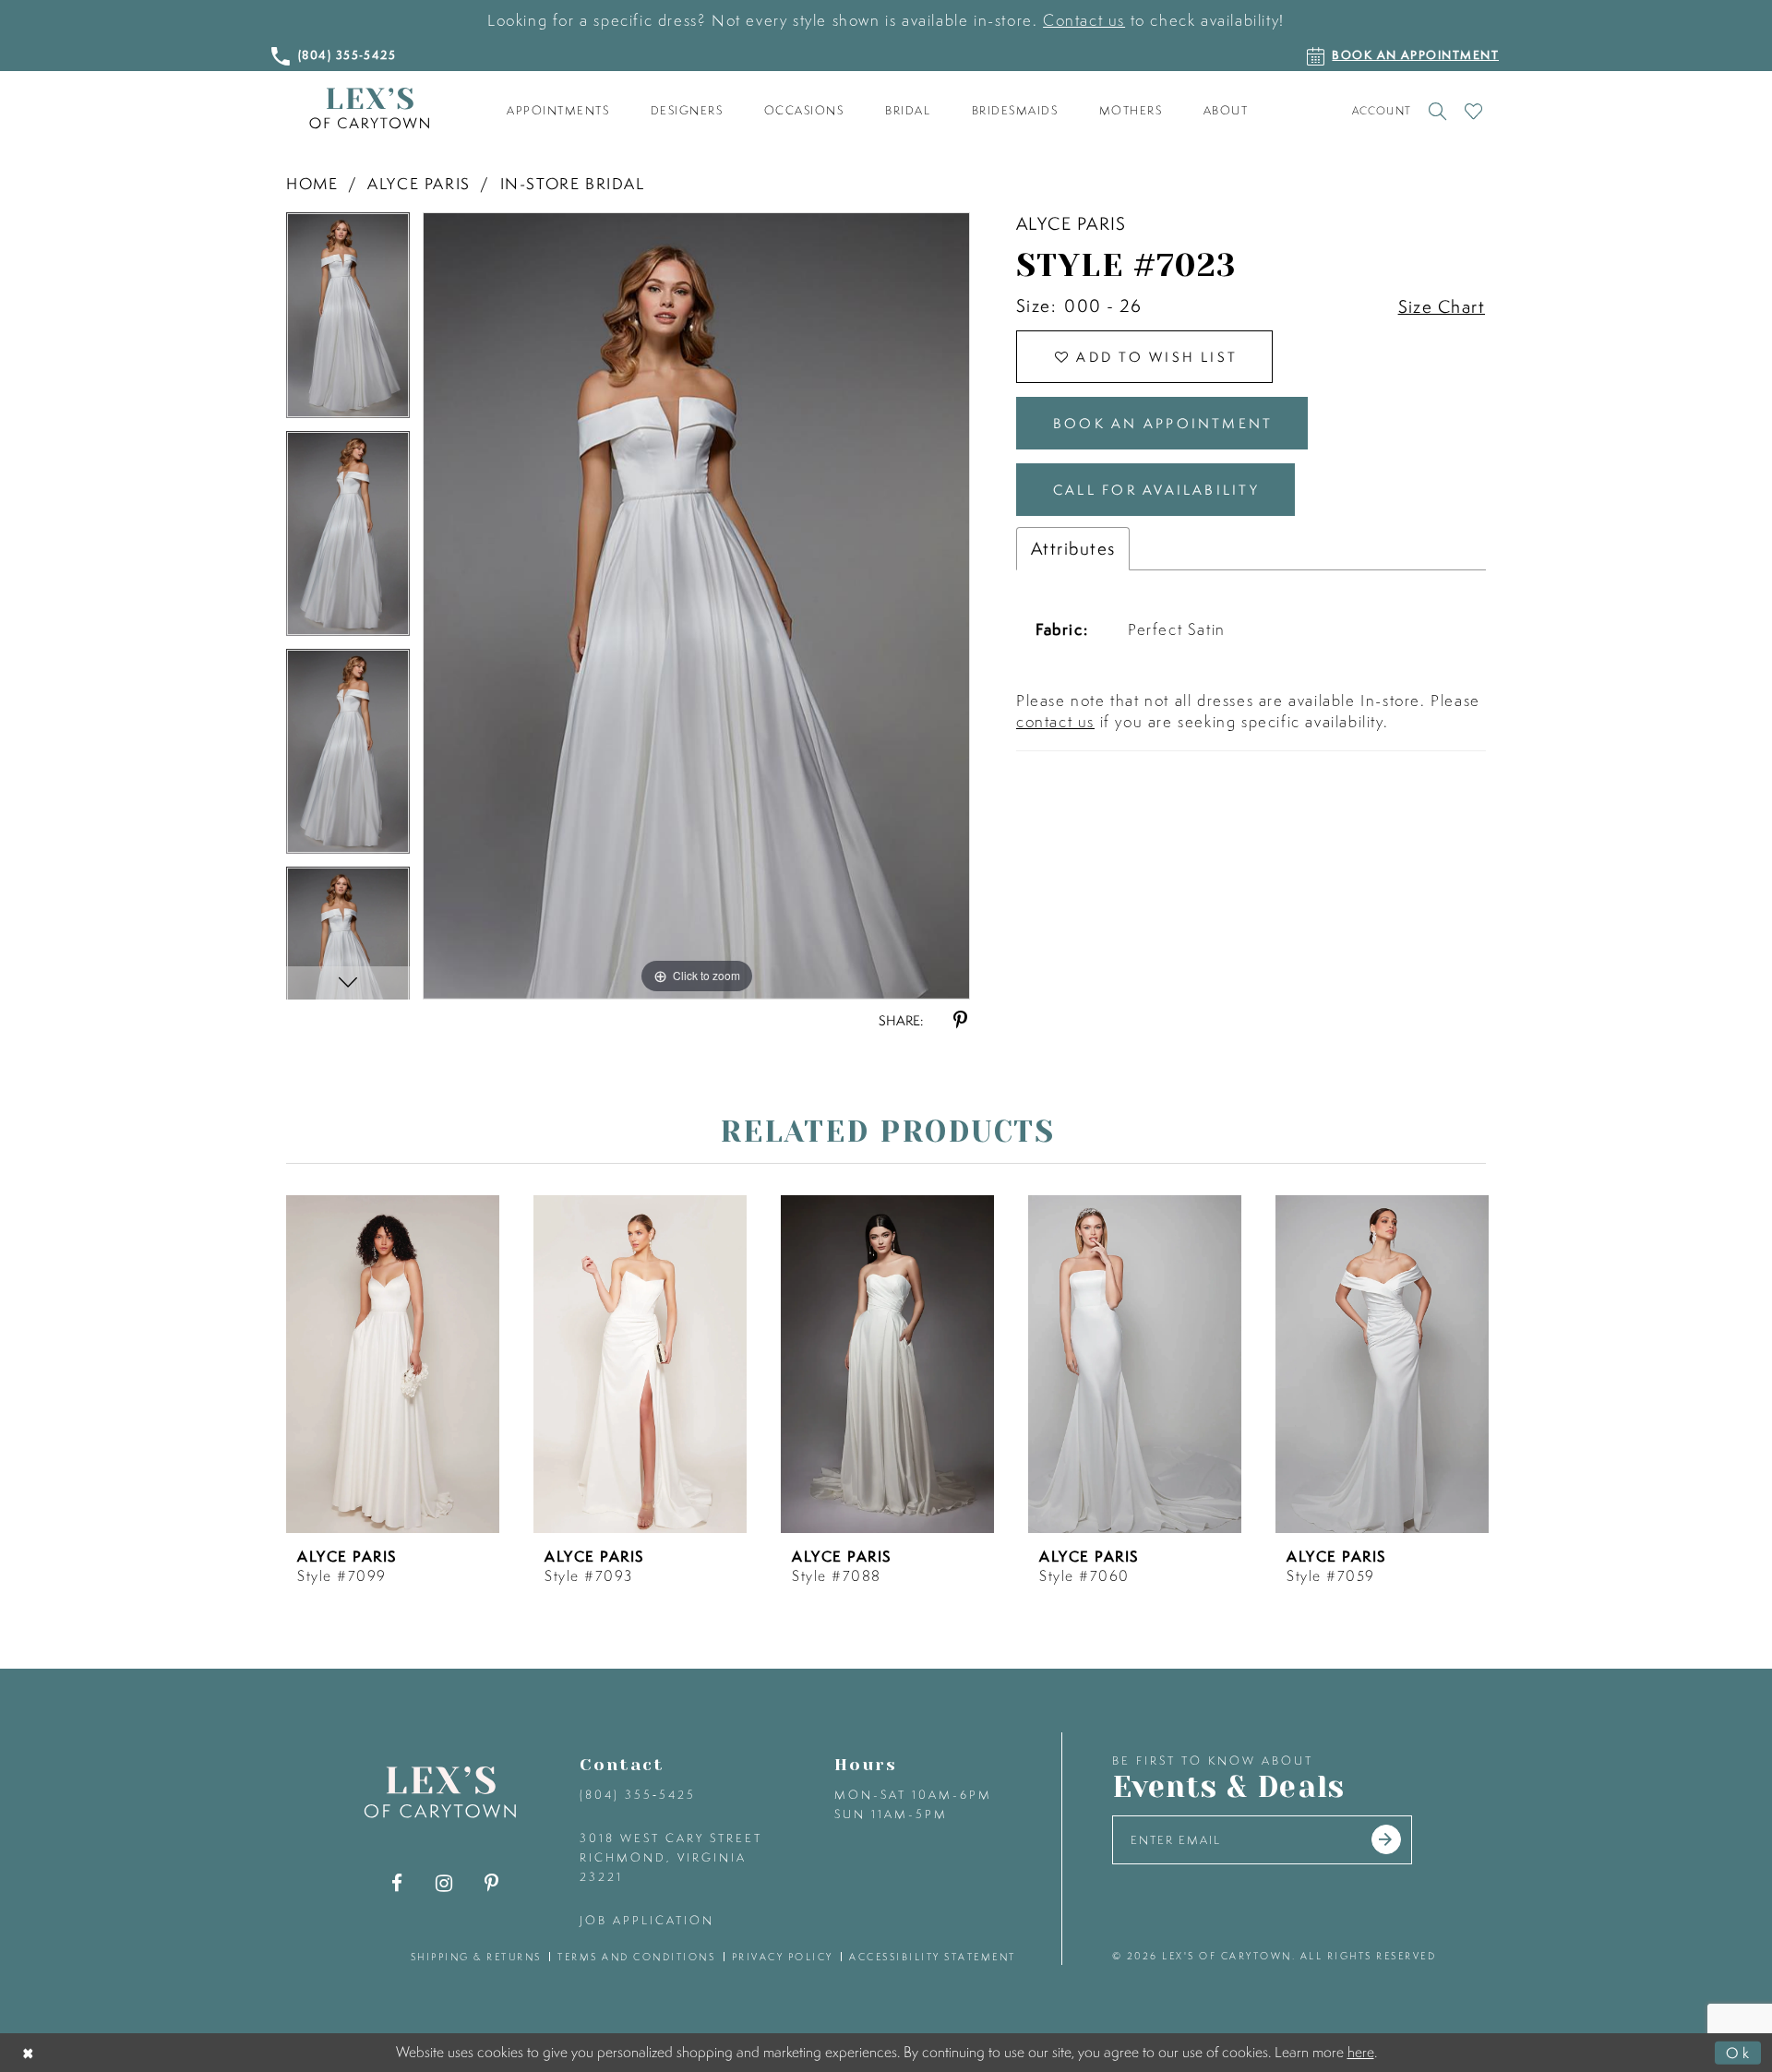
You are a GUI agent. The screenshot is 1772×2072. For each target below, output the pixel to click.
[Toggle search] (1437, 111)
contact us (1055, 721)
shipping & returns (476, 1957)
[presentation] (393, 1364)
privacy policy (783, 1957)
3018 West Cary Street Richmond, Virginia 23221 (671, 1857)
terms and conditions (636, 1957)
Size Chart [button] (1442, 306)
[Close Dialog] (29, 2052)
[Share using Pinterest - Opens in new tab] (960, 1020)
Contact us (1084, 20)
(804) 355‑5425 (638, 1795)
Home (312, 183)
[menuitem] (558, 111)
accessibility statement (933, 1957)
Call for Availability (1156, 490)
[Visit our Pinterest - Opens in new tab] (491, 1883)
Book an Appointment (1163, 423)
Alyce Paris (419, 183)
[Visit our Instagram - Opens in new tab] (444, 1883)
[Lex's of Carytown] (369, 108)
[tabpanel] (348, 321)
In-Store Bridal (573, 183)
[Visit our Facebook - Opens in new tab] (397, 1883)
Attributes (1073, 548)
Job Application (647, 1920)
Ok (1739, 2052)
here (1361, 2052)
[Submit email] (1386, 1839)
